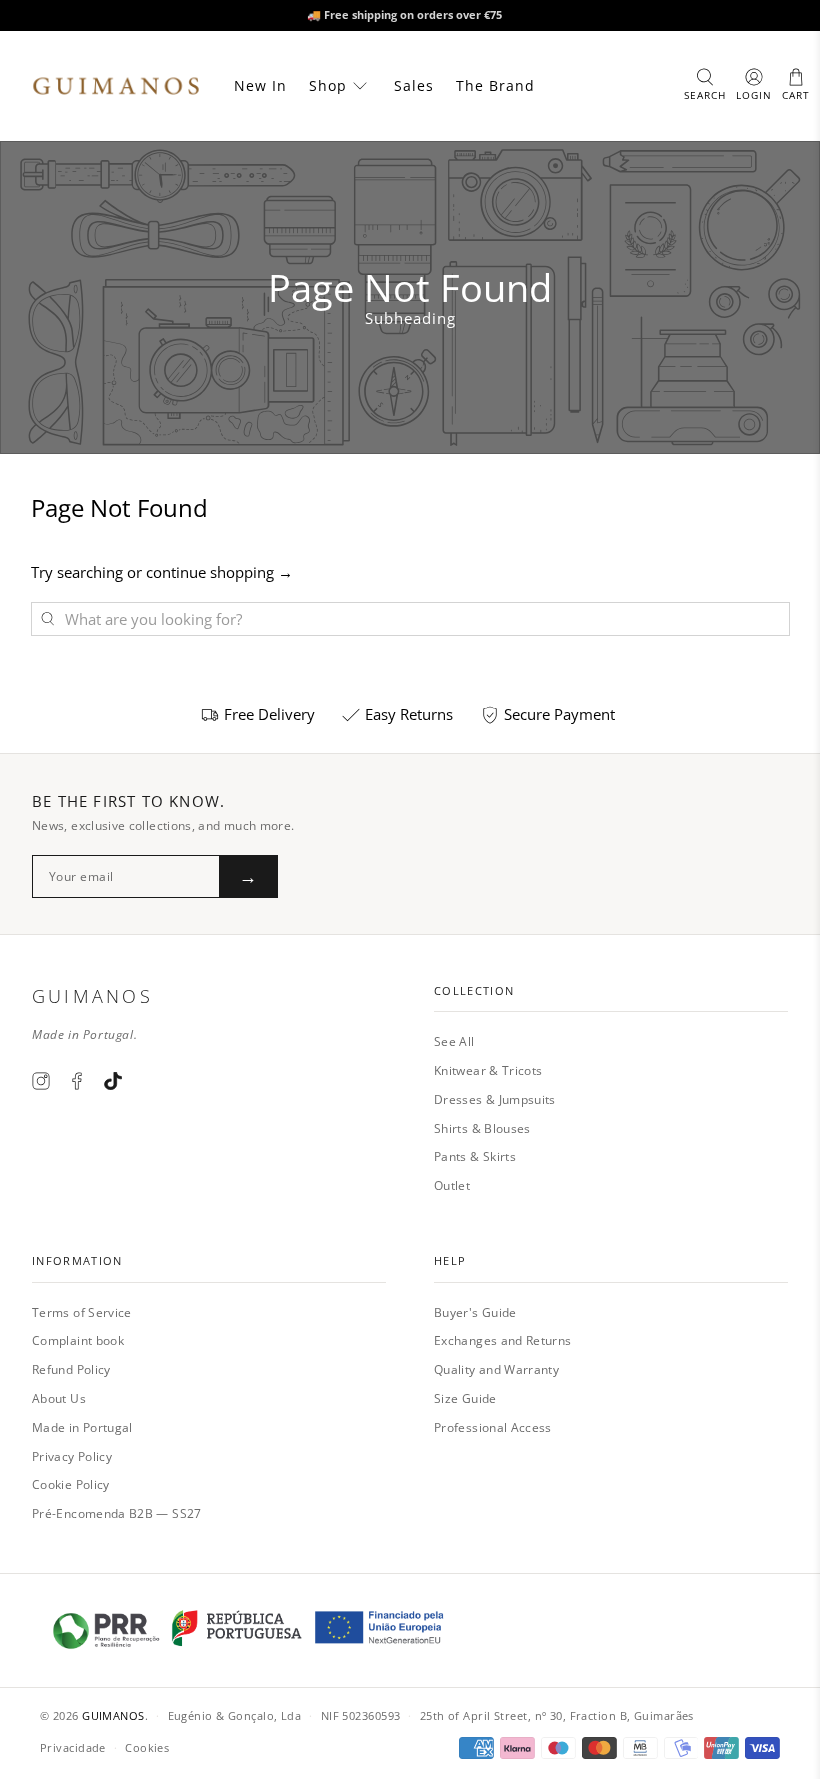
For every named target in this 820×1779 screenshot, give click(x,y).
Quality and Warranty (496, 1369)
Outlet (452, 1185)
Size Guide (465, 1398)
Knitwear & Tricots (488, 1070)
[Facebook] (77, 1081)
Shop (328, 85)
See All (454, 1041)
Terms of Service (82, 1312)
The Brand (495, 85)
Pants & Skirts (475, 1156)
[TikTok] (113, 1081)
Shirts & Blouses (482, 1128)
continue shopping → (219, 572)
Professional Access (493, 1427)
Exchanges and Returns (503, 1340)
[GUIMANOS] (116, 86)
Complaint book (78, 1340)
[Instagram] (41, 1081)
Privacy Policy (72, 1456)
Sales (414, 85)
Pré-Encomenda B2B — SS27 (117, 1513)
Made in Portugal (82, 1427)
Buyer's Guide (475, 1312)
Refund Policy (71, 1369)
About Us (59, 1398)
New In (260, 85)
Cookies (147, 1747)
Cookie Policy (71, 1484)
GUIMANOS (113, 1715)
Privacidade (73, 1747)
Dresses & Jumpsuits (495, 1099)
